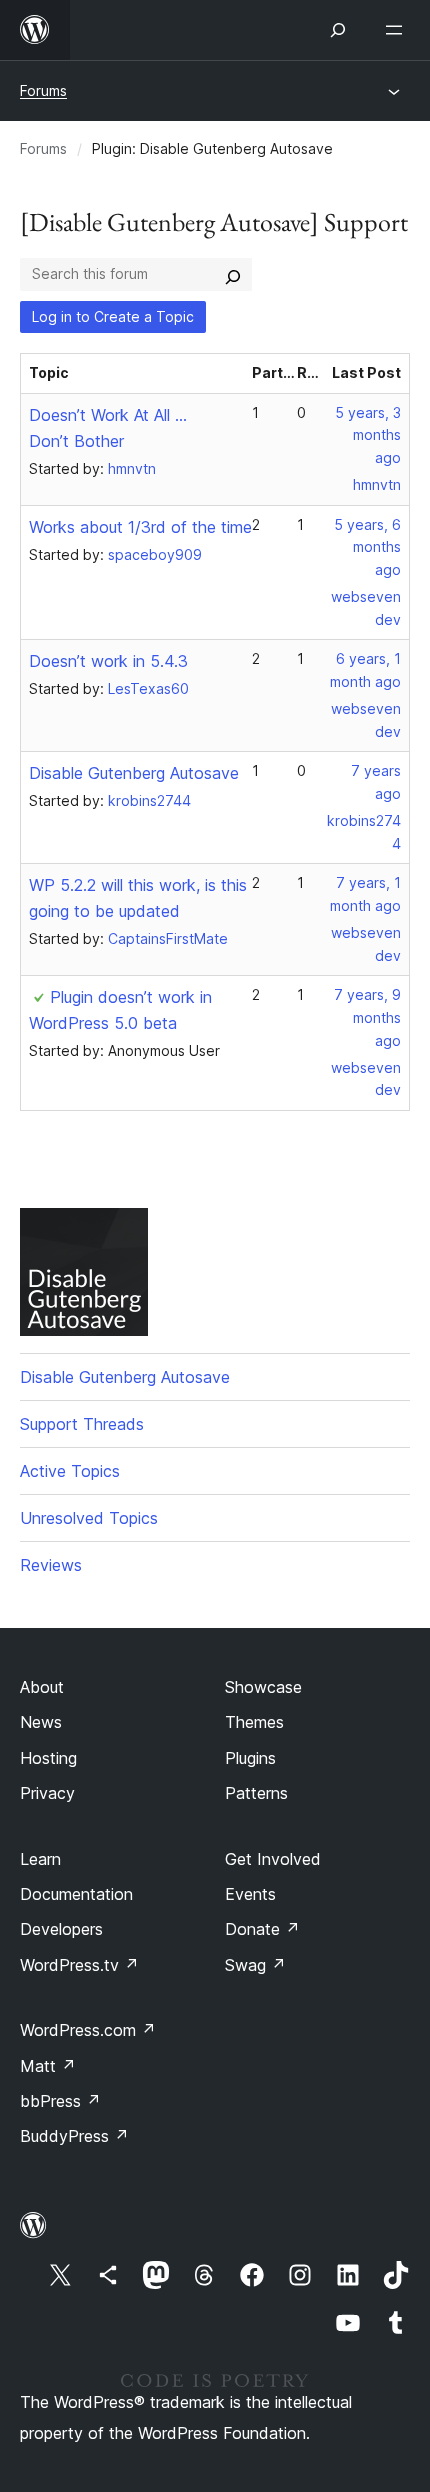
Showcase (263, 1687)
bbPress (60, 2101)
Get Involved (273, 1859)
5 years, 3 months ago (368, 435)
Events (250, 1894)
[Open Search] (338, 30)
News (41, 1722)
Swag (255, 1965)
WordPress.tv (79, 1965)
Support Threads (82, 1424)
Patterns (256, 1793)
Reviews (51, 1565)
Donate (262, 1929)
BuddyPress (74, 2136)
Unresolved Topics (89, 1518)
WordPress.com (88, 2030)
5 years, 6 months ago (367, 547)
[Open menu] (398, 30)
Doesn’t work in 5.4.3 (108, 661)
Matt (48, 2066)
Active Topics (70, 1471)
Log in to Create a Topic (113, 316)
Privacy (47, 1793)
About (42, 1687)
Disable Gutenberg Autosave (134, 773)
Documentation (76, 1894)
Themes (254, 1722)
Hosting (48, 1758)
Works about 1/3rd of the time (140, 527)
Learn (40, 1859)
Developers (61, 1929)
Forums (43, 90)
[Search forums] (233, 274)
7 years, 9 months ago (367, 1017)
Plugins (250, 1758)
